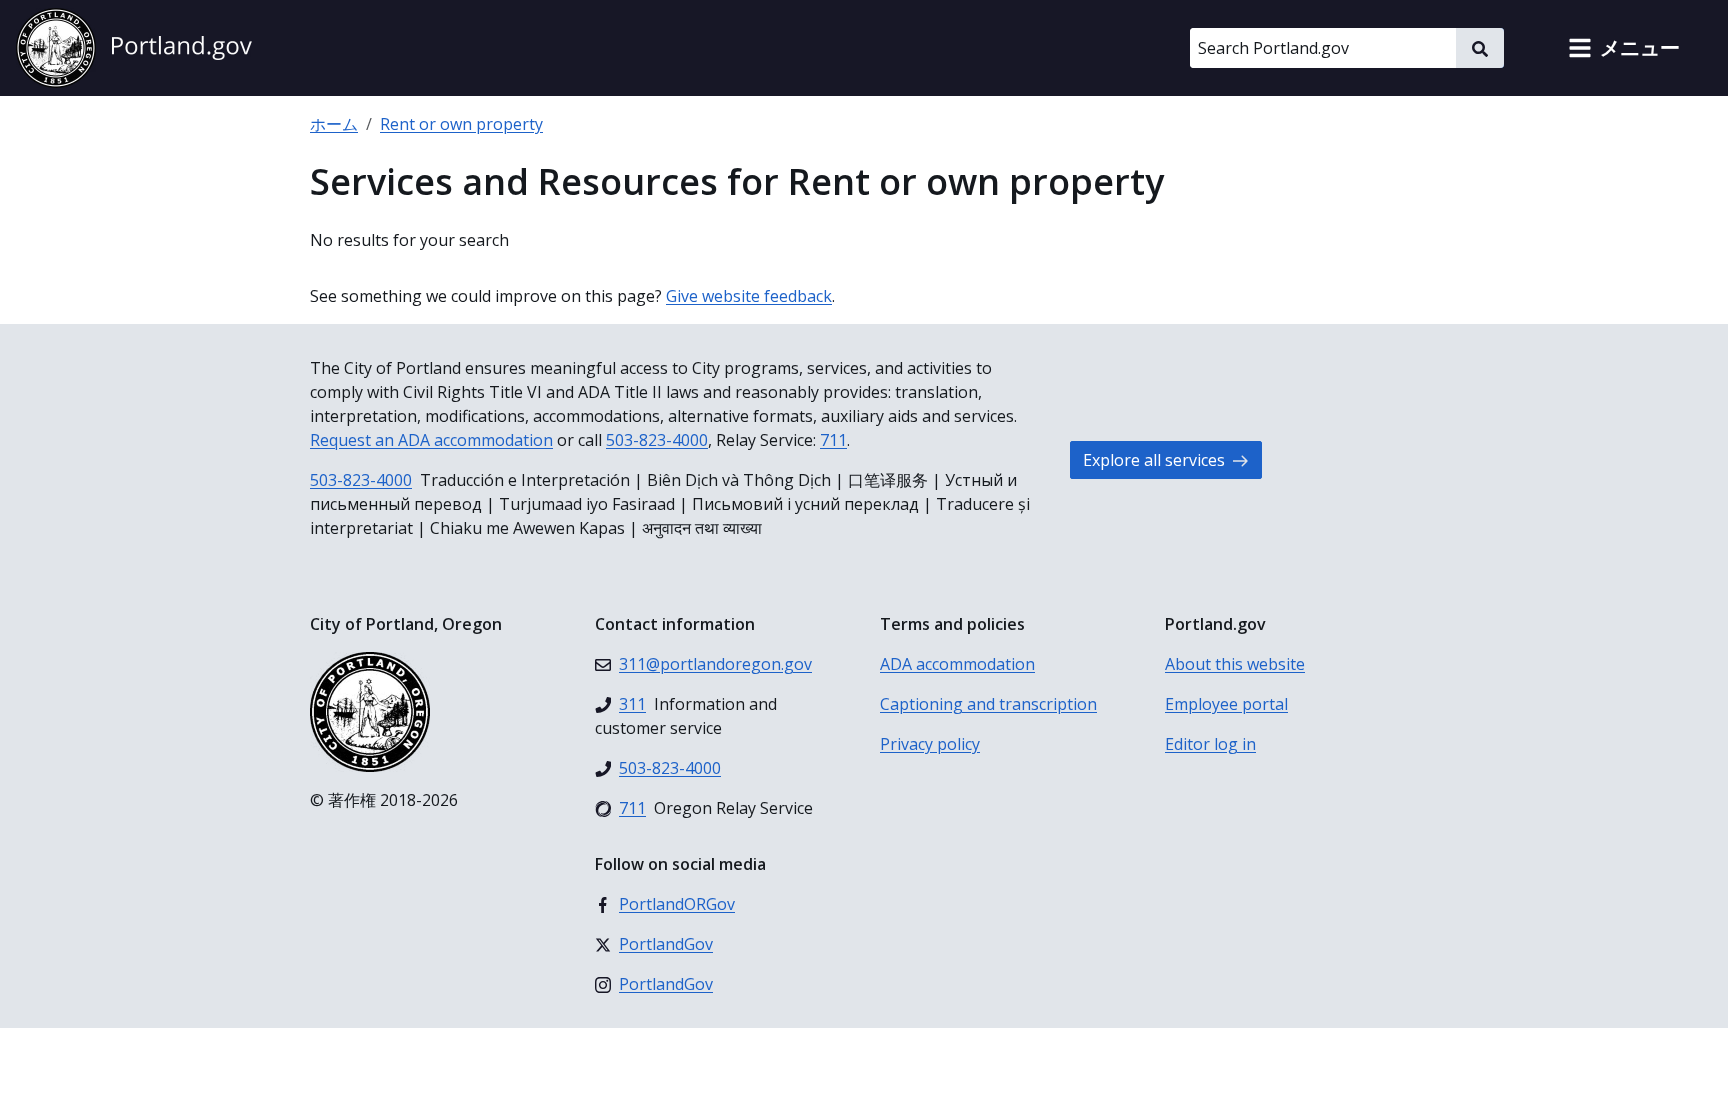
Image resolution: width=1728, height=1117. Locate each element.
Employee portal (1226, 704)
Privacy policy (930, 744)
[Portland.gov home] (134, 48)
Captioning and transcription (988, 704)
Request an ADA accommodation (431, 440)
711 (833, 440)
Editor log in (1210, 744)
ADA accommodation (957, 664)
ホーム (334, 124)
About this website (1235, 664)
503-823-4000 (657, 440)
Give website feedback (749, 296)
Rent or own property (461, 124)
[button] (1624, 48)
